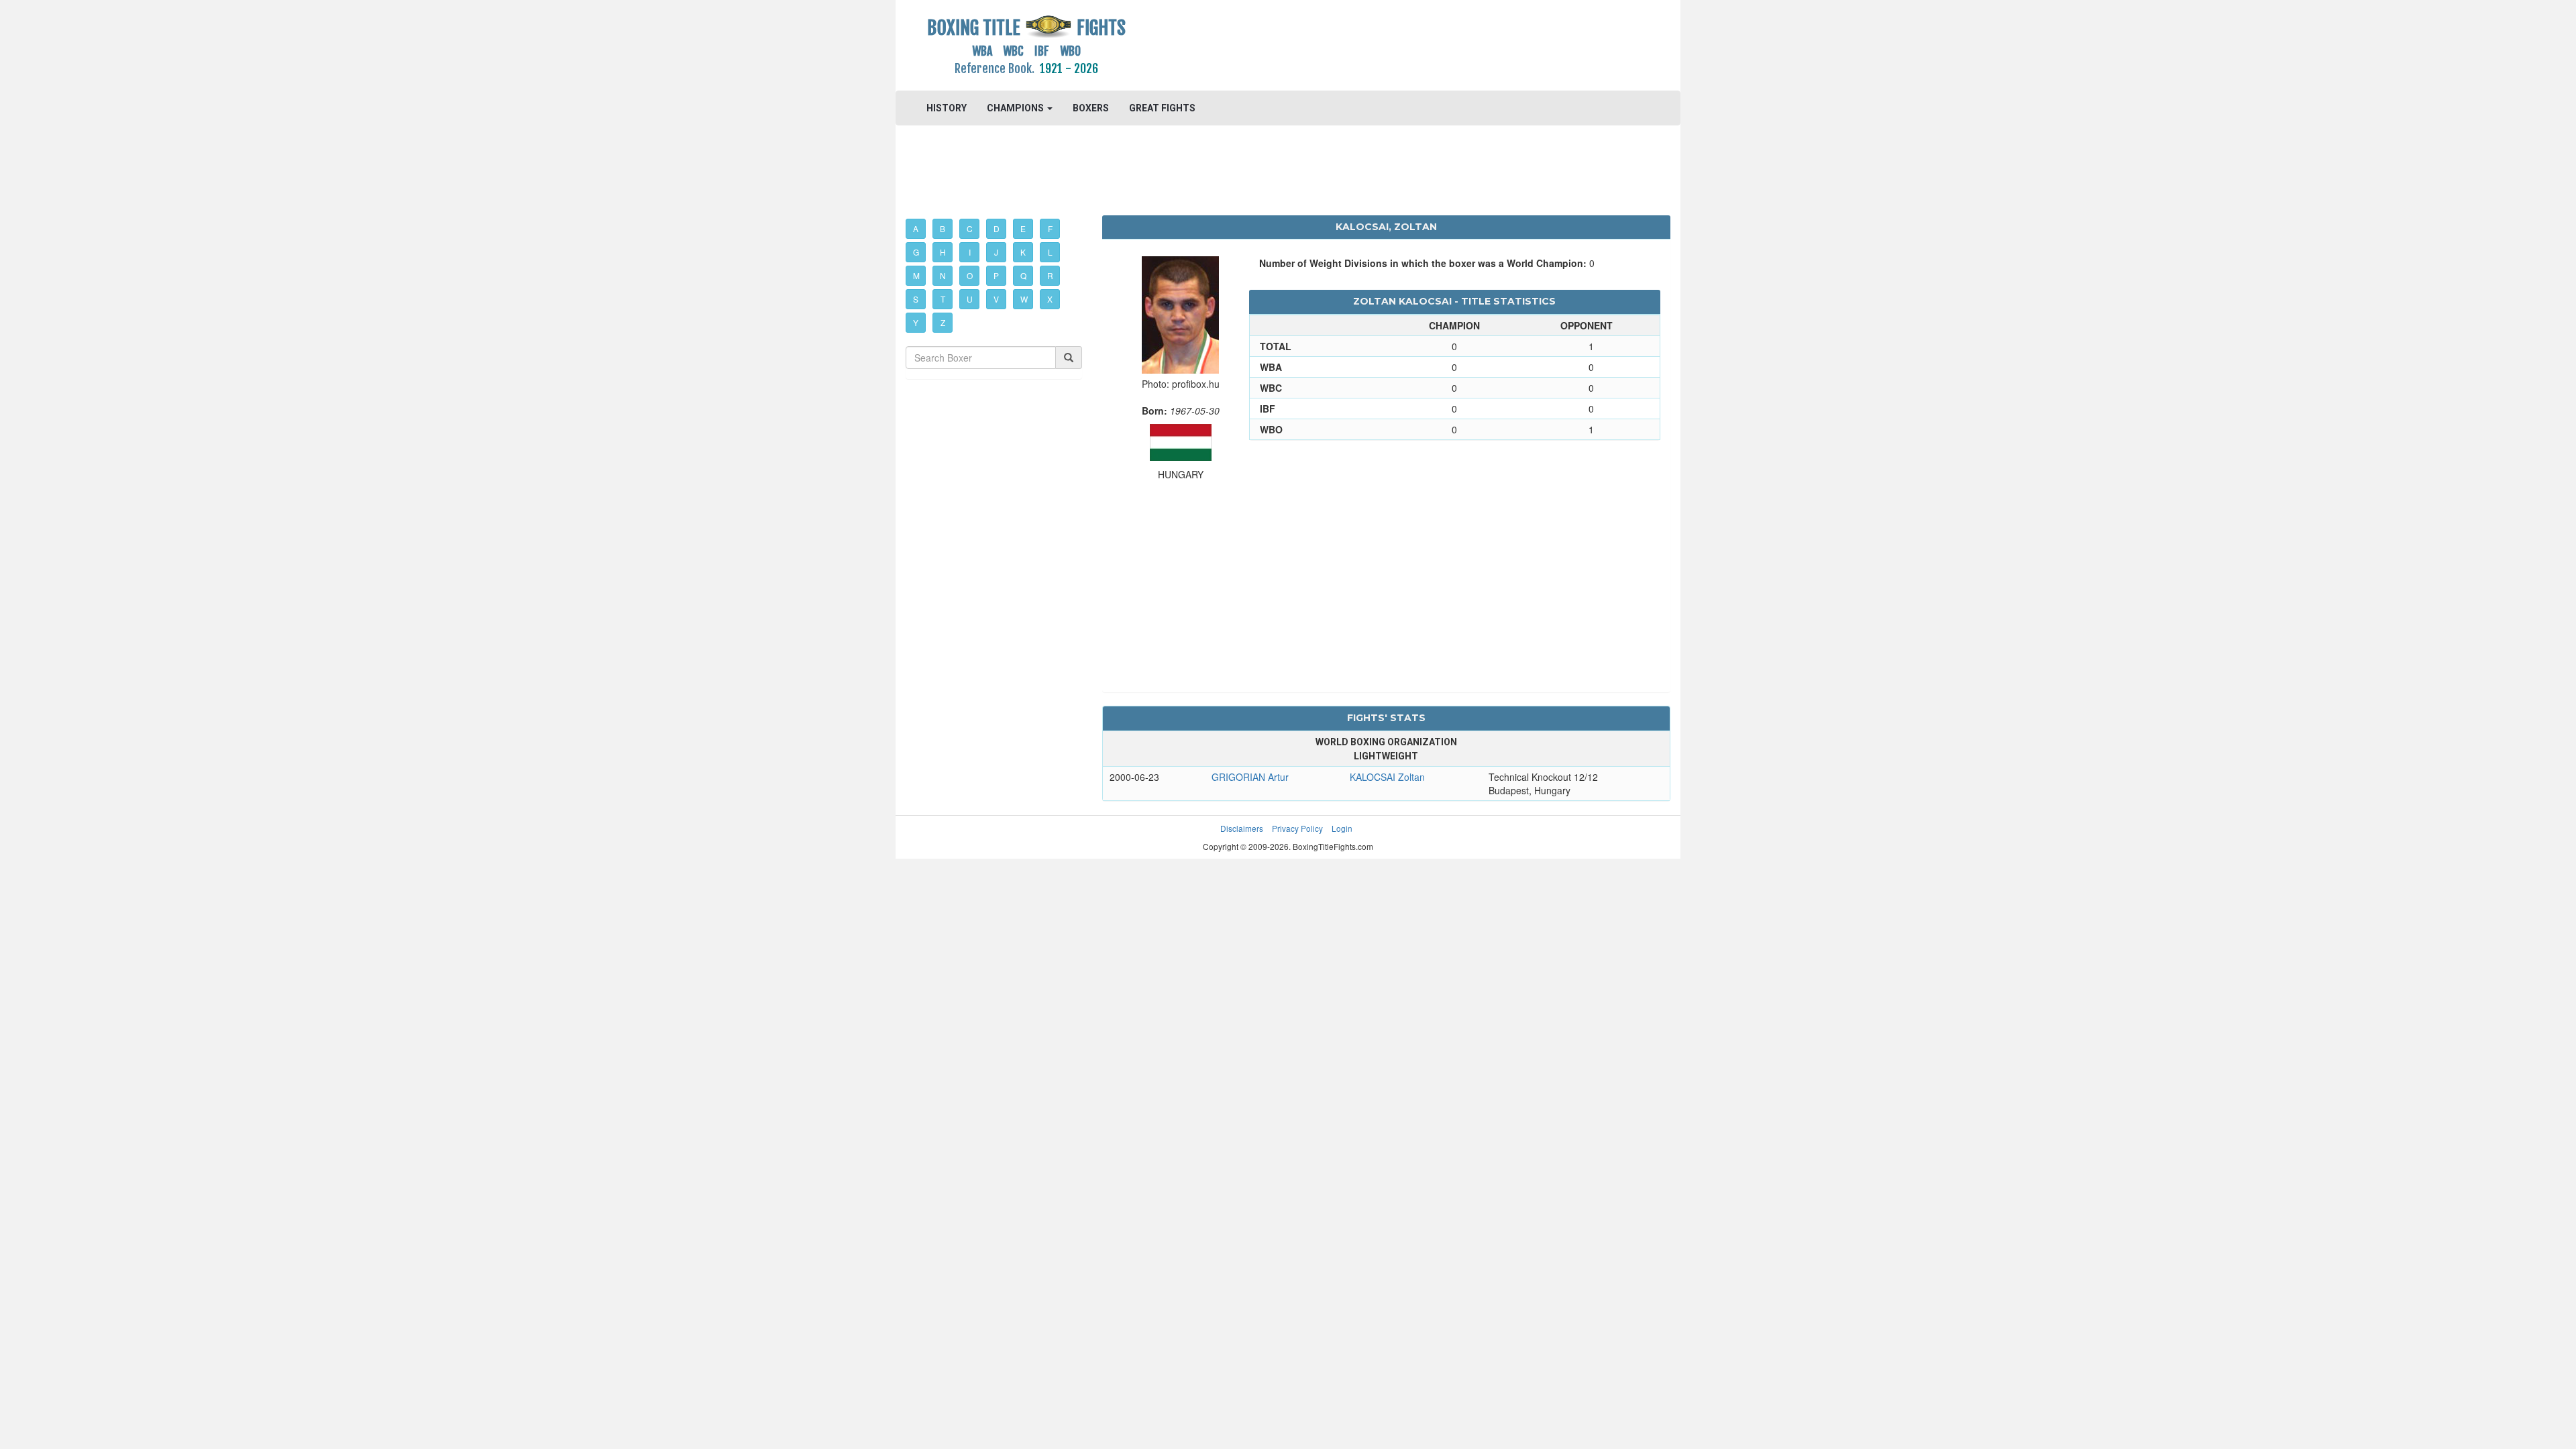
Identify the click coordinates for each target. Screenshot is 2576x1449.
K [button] (1023, 252)
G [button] (916, 252)
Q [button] (1023, 275)
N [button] (943, 275)
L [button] (1050, 252)
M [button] (916, 275)
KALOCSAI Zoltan (1387, 777)
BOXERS (1091, 108)
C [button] (970, 228)
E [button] (1023, 228)
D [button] (997, 228)
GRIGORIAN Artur (1250, 777)
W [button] (1024, 299)
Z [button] (943, 322)
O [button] (970, 275)
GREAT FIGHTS (1162, 108)
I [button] (970, 252)
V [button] (996, 299)
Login (1342, 828)
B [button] (943, 228)
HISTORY (947, 108)
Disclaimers (1242, 828)
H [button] (943, 252)
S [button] (916, 299)
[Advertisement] (1386, 44)
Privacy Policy (1297, 828)
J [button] (996, 252)
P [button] (996, 275)
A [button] (916, 228)
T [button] (943, 299)
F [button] (1050, 228)
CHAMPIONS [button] (1016, 108)
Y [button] (916, 322)
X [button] (1050, 299)
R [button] (1050, 275)
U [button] (970, 299)
